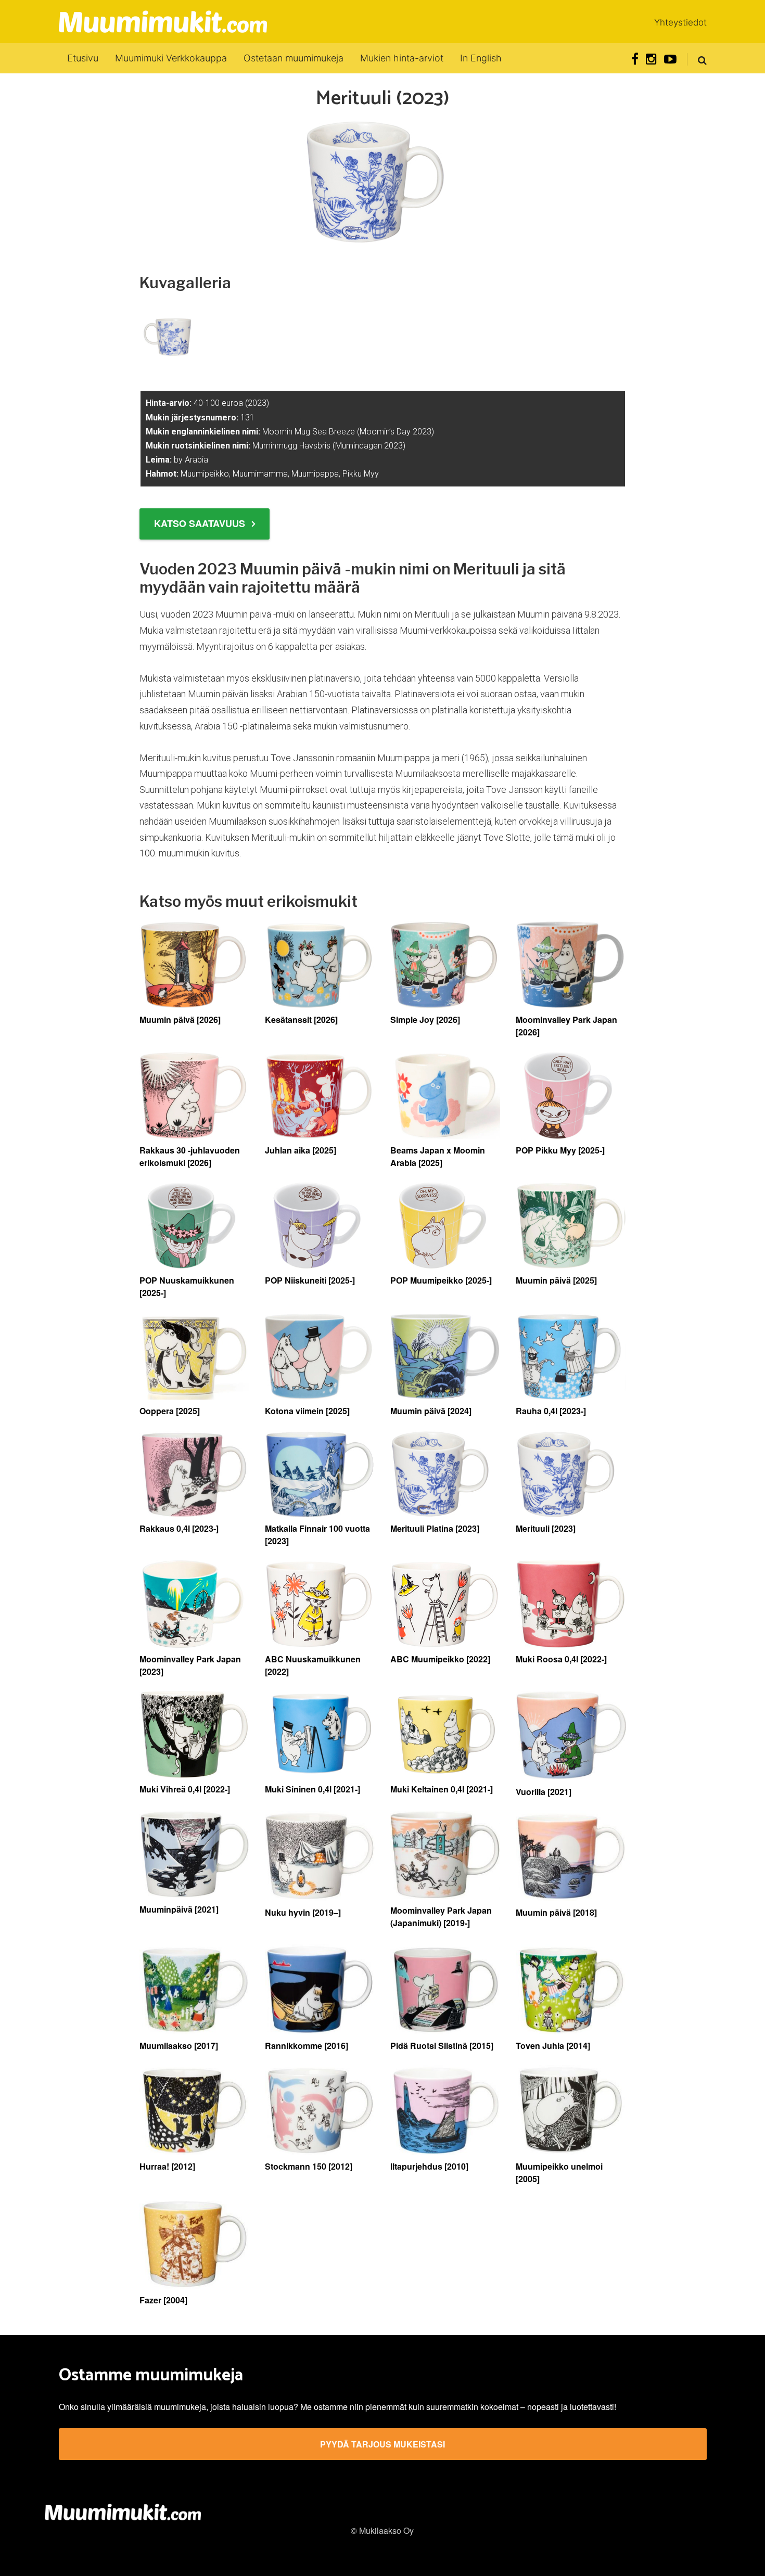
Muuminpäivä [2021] (179, 1909)
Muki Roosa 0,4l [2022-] (561, 1659)
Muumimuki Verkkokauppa (171, 58)
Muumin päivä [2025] (556, 1280)
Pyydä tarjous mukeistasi (382, 2444)
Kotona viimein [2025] (307, 1411)
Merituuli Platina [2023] (435, 1528)
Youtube (670, 59)
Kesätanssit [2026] (301, 1020)
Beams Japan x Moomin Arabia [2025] (438, 1156)
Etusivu (83, 58)
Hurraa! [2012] (167, 2166)
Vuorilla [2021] (544, 1792)
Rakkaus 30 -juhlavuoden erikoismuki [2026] (190, 1156)
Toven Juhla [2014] (553, 2046)
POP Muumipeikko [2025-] (441, 1280)
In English (481, 58)
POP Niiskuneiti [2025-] (310, 1280)
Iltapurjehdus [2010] (429, 2166)
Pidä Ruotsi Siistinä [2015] (442, 2046)
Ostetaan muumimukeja (294, 58)
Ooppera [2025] (170, 1411)
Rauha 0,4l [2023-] (551, 1411)
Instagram (651, 59)
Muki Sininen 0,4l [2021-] (313, 1789)
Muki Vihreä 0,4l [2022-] (185, 1789)
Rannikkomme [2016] (307, 2046)
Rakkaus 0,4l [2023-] (179, 1528)
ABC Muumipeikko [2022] (440, 1659)
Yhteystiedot (680, 22)
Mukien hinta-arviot (402, 58)
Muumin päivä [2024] (431, 1411)
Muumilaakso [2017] (179, 2046)
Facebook (635, 59)
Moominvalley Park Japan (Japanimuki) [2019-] (441, 1917)
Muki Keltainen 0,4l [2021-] (442, 1789)
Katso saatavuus (200, 523)
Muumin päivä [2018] (556, 1912)
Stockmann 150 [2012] (309, 2166)
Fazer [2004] (163, 2300)
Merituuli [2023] (546, 1528)
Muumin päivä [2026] (180, 1020)
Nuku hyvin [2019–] (303, 1912)
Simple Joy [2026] (425, 1020)
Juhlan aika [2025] (301, 1150)
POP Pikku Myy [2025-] (560, 1150)
